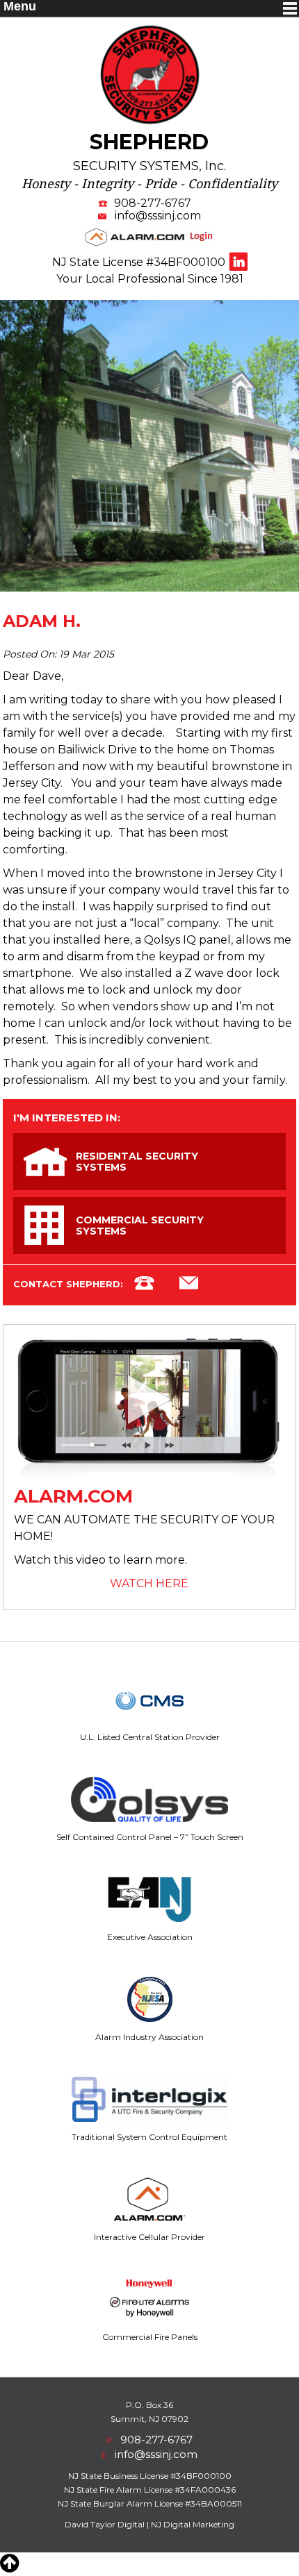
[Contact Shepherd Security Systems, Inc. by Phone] (144, 1285)
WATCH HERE (149, 1583)
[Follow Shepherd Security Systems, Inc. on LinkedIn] (238, 261)
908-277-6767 (153, 203)
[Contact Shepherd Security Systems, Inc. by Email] (189, 1285)
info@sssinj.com (158, 216)
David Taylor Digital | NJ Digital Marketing (149, 2524)
